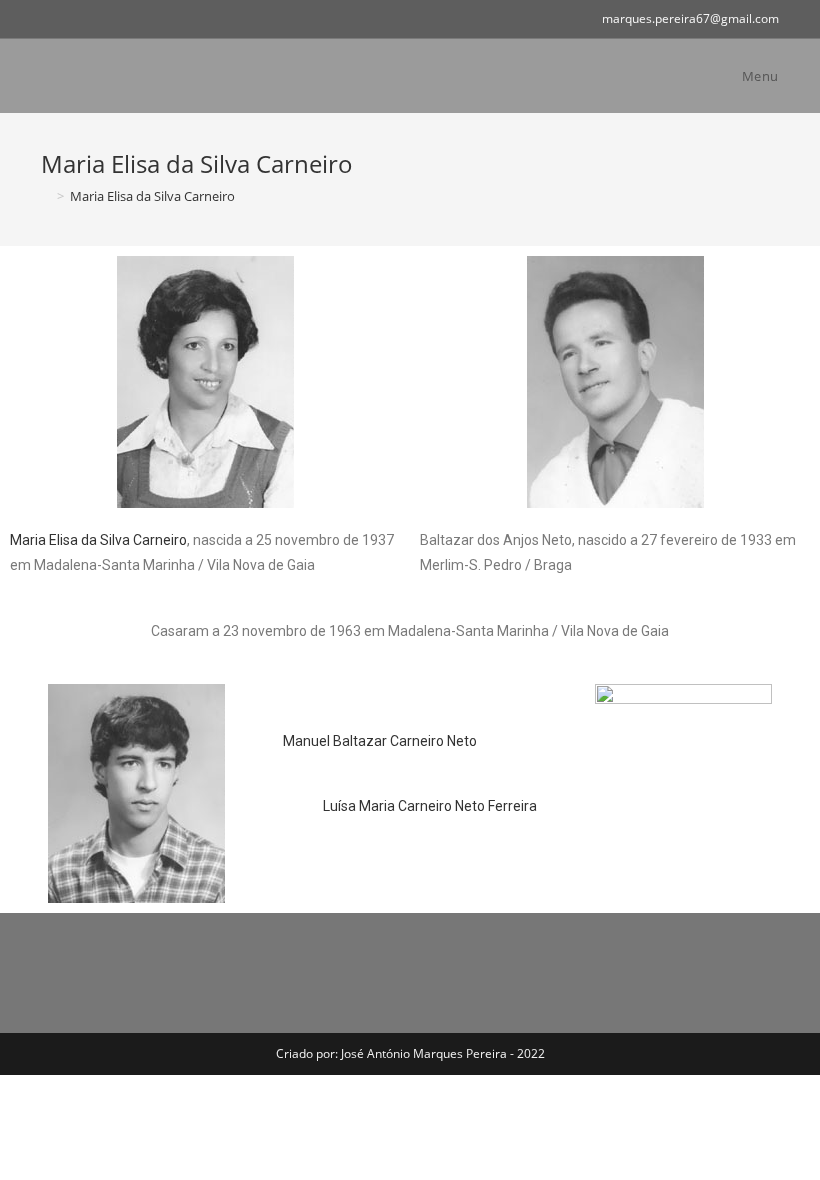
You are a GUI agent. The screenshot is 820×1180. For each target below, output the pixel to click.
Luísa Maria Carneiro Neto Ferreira (430, 806)
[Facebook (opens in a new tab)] (49, 19)
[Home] (46, 196)
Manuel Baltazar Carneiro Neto (380, 741)
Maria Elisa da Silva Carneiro (98, 540)
